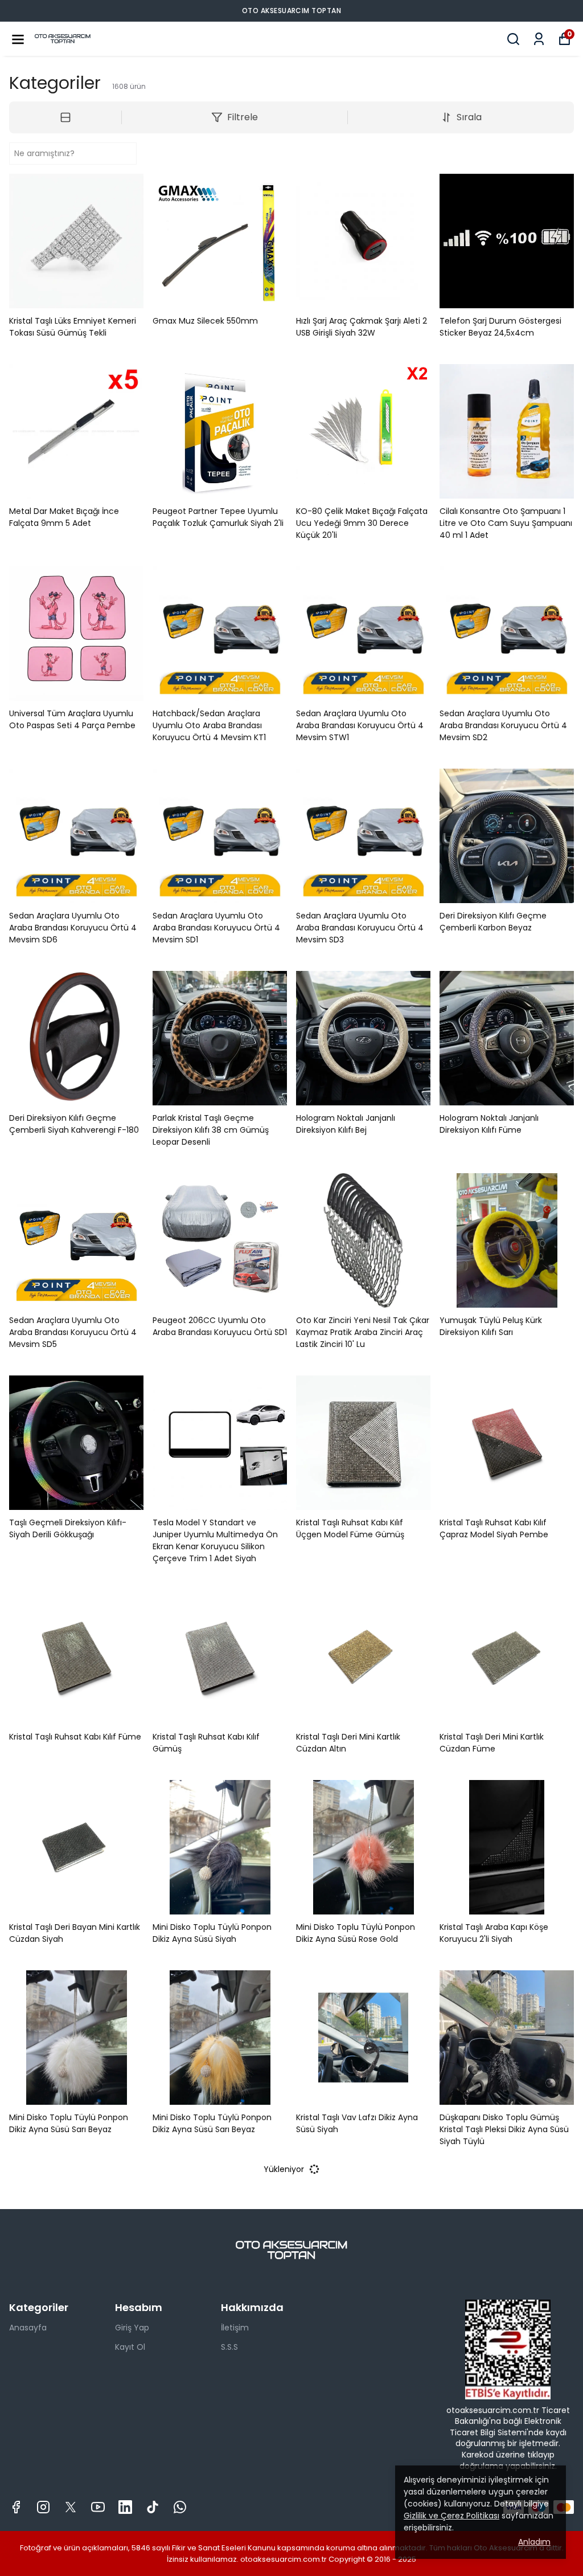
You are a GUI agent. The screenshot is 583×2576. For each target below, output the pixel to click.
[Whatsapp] (180, 2507)
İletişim (235, 2328)
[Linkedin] (125, 2507)
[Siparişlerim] (539, 39)
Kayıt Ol (130, 2347)
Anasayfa (28, 2328)
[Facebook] (16, 2507)
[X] (71, 2507)
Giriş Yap (132, 2328)
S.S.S (229, 2347)
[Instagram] (43, 2507)
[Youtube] (98, 2507)
